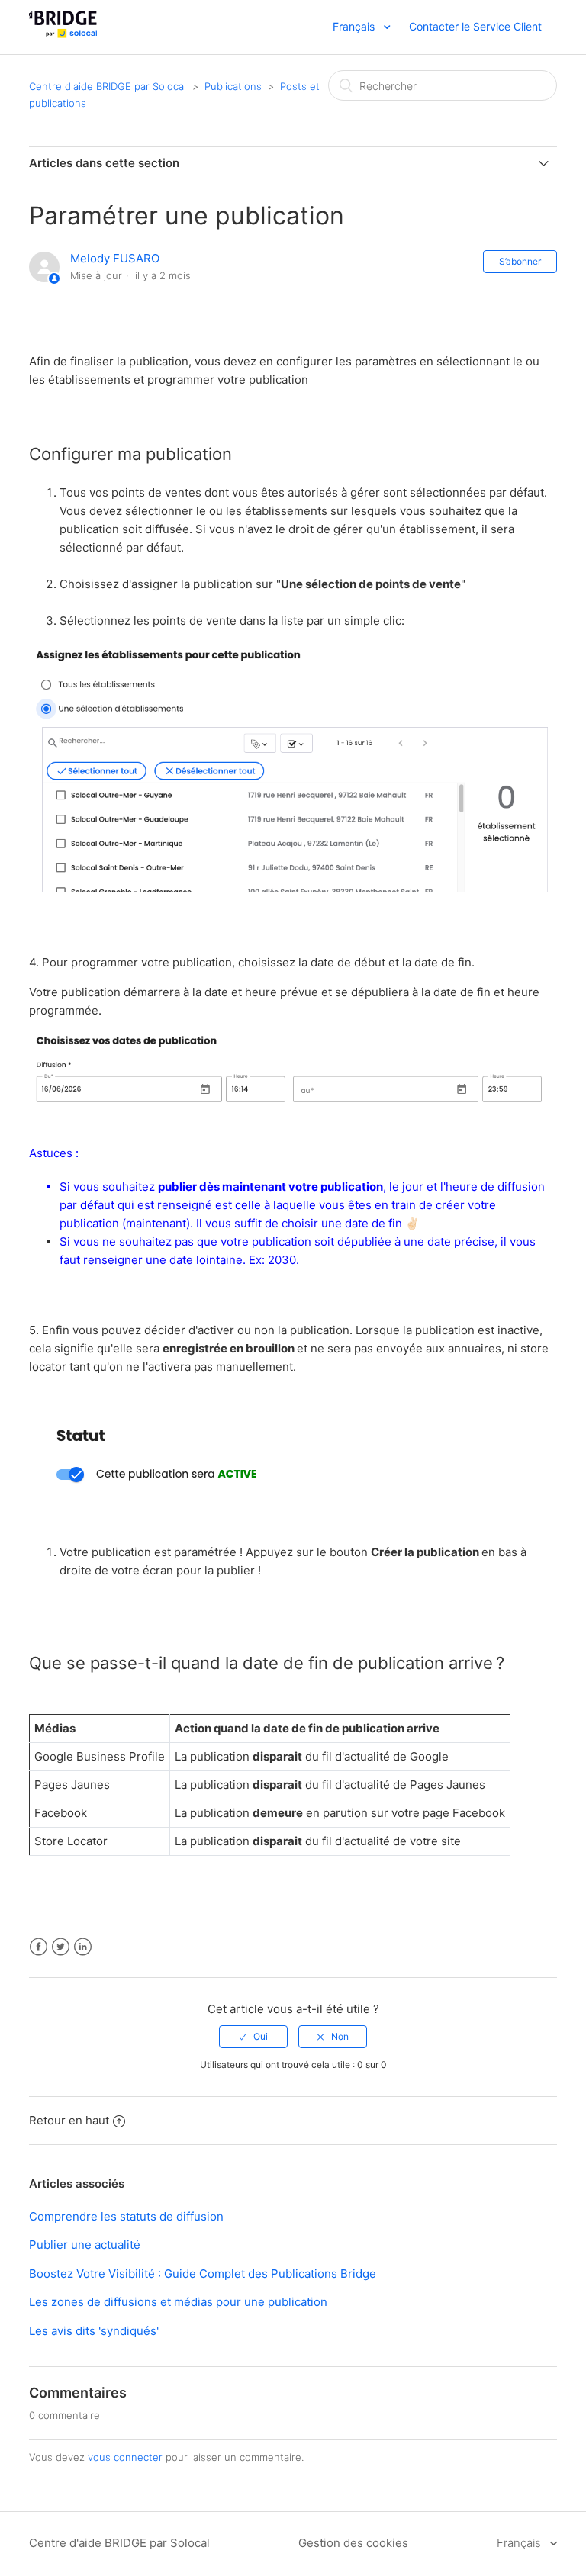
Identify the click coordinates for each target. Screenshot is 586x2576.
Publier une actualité (85, 2245)
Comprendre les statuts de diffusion (126, 2216)
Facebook (39, 1947)
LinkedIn (83, 1947)
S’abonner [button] (520, 261)
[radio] (253, 2037)
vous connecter (125, 2457)
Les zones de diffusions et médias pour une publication (178, 2302)
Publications (233, 86)
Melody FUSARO (115, 258)
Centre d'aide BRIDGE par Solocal (108, 86)
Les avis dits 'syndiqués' (94, 2331)
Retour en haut (69, 2120)
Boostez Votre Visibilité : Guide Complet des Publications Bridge (203, 2274)
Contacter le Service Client (475, 26)
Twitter (61, 1947)
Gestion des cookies (353, 2543)
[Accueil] (63, 35)
